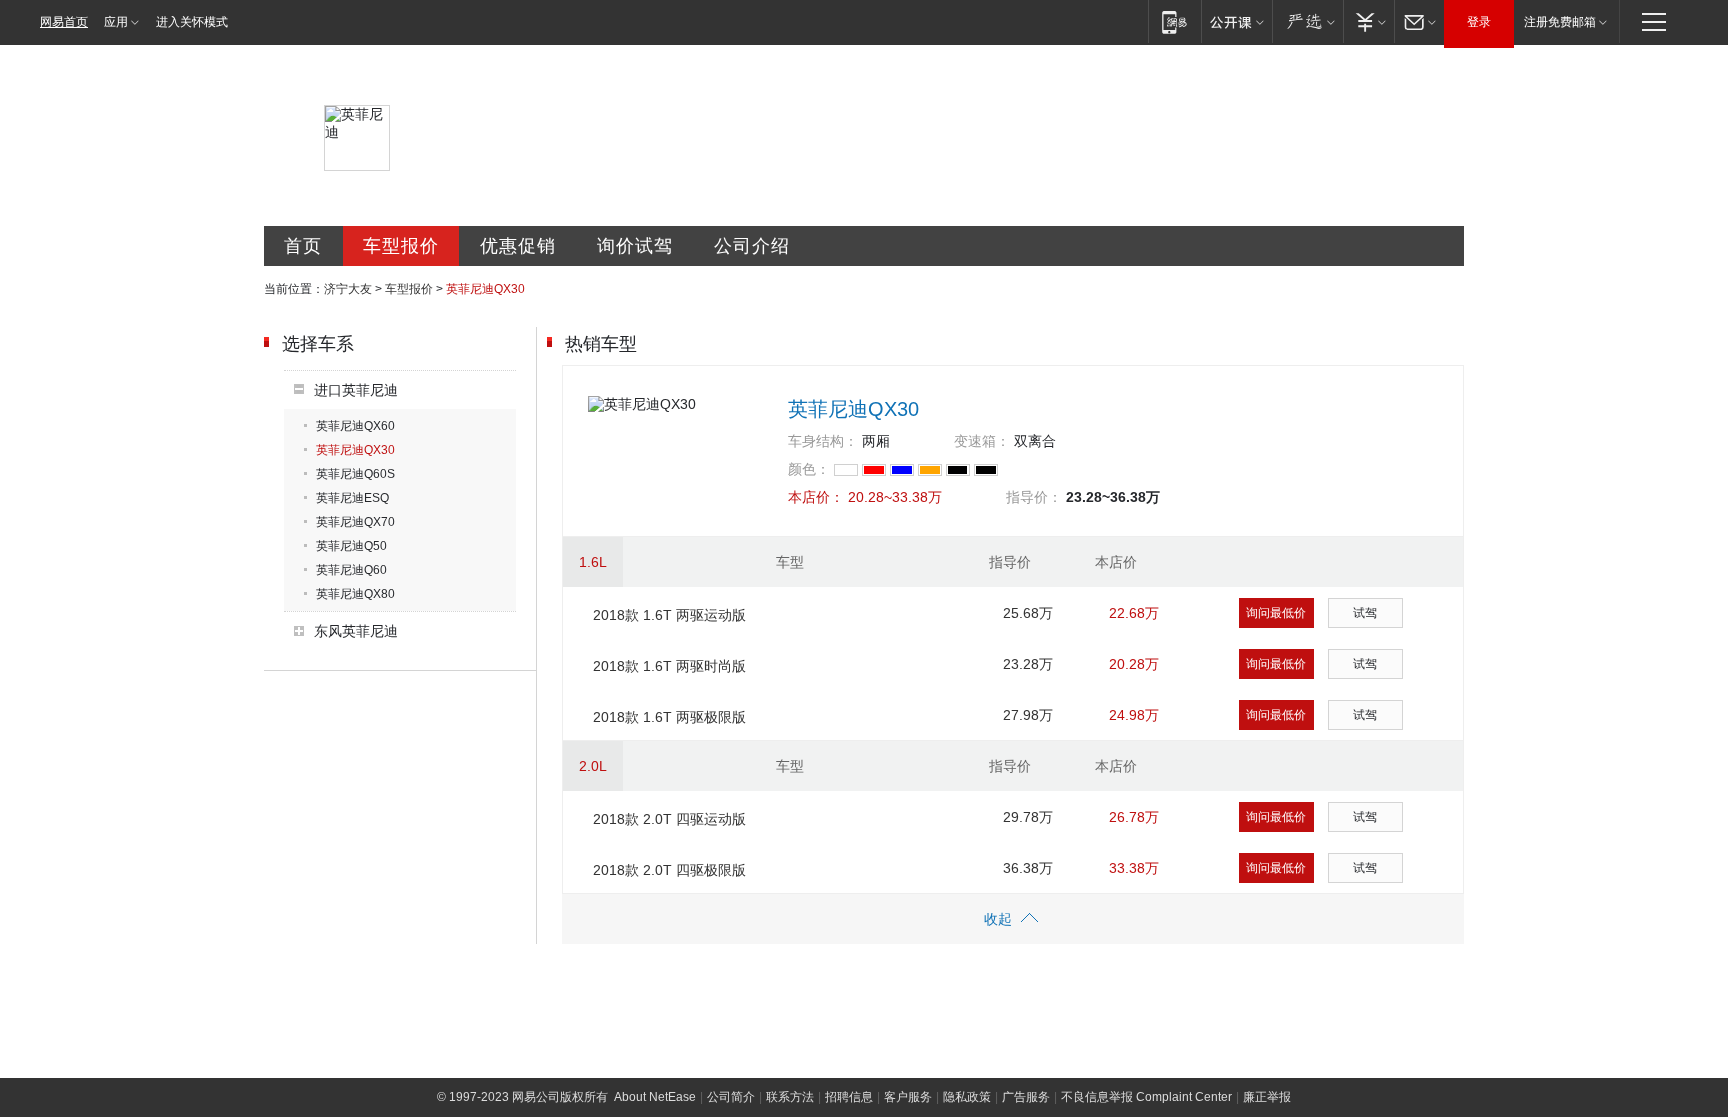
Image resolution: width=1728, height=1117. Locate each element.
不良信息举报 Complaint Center (1146, 1097)
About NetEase (655, 1097)
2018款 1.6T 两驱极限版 (669, 717)
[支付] (1368, 21)
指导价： (1034, 497)
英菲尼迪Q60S (355, 474)
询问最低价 (1276, 613)
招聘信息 (849, 1097)
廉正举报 (1267, 1097)
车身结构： (823, 441)
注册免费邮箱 (1560, 22)
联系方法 (790, 1097)
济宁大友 (348, 289)
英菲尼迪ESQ (352, 498)
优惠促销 (518, 246)
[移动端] (1174, 21)
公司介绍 (752, 246)
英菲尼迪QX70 (355, 522)
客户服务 (908, 1097)
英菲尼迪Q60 (351, 570)
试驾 (1365, 613)
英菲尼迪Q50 (351, 546)
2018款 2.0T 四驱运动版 (669, 819)
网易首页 (64, 22)
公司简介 (731, 1097)
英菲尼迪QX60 (355, 426)
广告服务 (1026, 1097)
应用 (116, 22)
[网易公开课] (1236, 21)
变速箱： (982, 441)
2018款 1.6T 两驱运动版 (669, 615)
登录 (1479, 22)
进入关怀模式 (192, 22)
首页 (303, 246)
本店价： (816, 497)
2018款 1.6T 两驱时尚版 (669, 666)
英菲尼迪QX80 (355, 594)
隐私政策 (967, 1097)
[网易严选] (1307, 21)
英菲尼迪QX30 (355, 450)
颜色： (809, 469)
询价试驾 (635, 246)
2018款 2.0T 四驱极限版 (669, 870)
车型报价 (401, 246)
